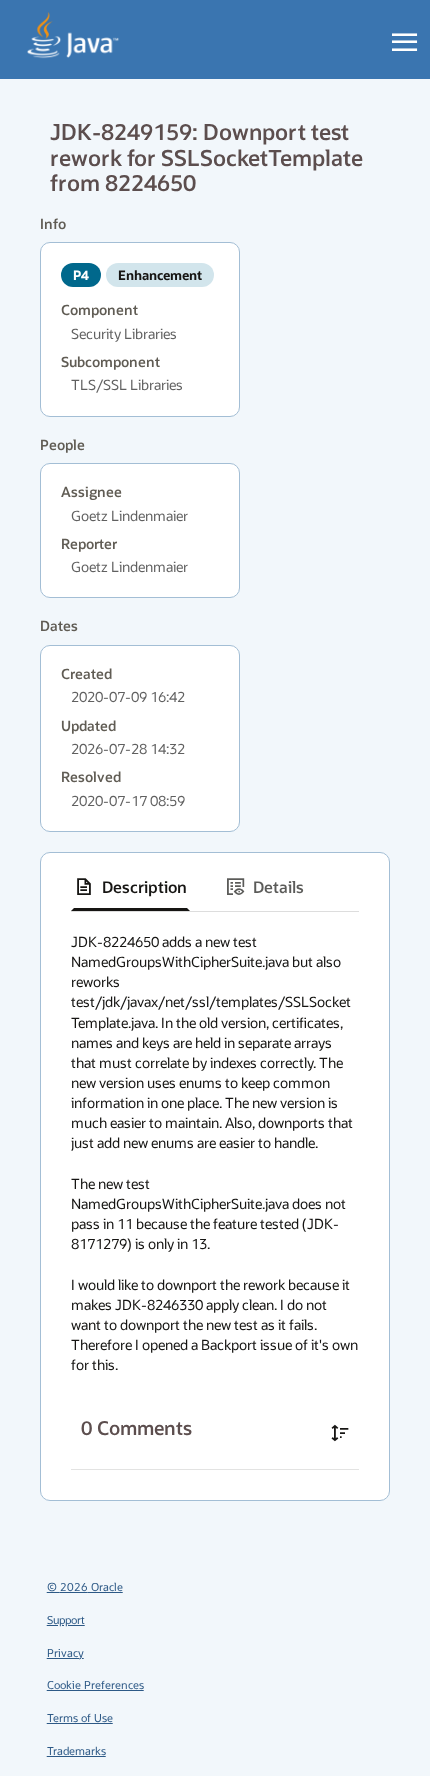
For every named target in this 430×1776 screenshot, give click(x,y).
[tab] (130, 887)
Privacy (65, 1652)
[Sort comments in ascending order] (340, 1433)
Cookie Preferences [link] (95, 1684)
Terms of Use (80, 1717)
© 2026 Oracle (85, 1586)
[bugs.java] (73, 36)
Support (66, 1619)
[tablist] (215, 887)
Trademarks (76, 1750)
